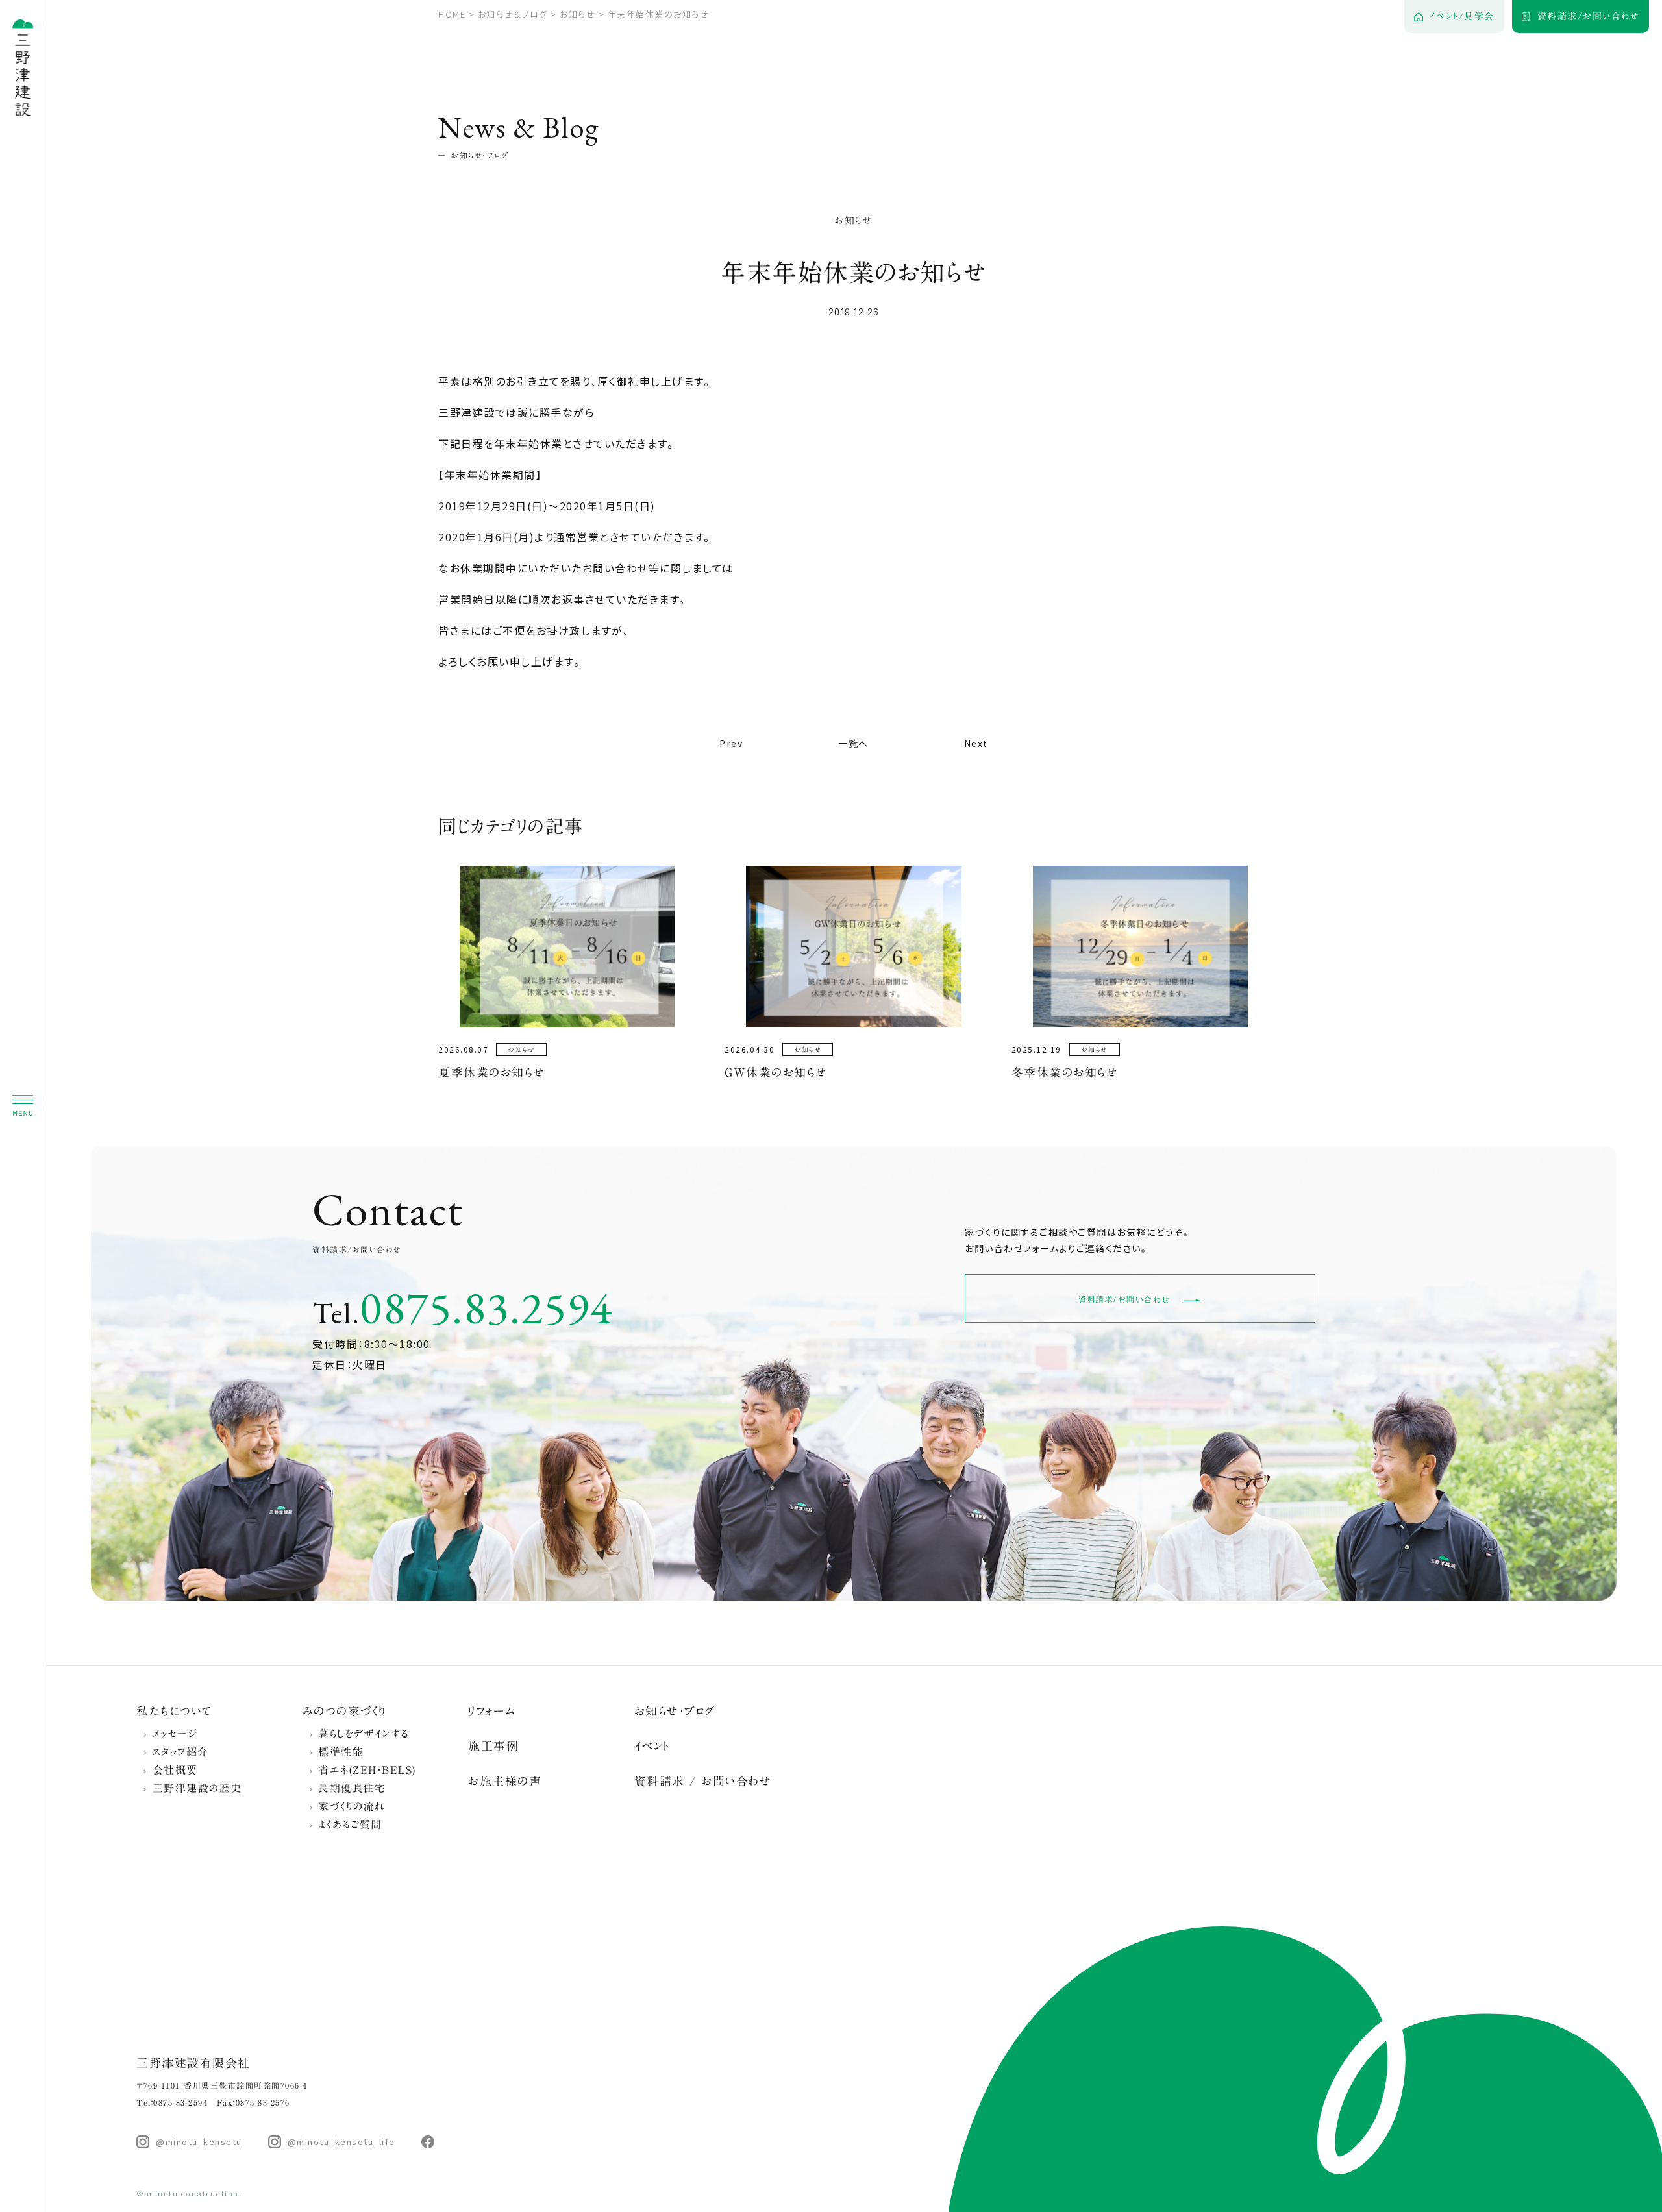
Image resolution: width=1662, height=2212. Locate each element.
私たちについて (175, 1711)
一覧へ (853, 743)
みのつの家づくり (344, 1711)
